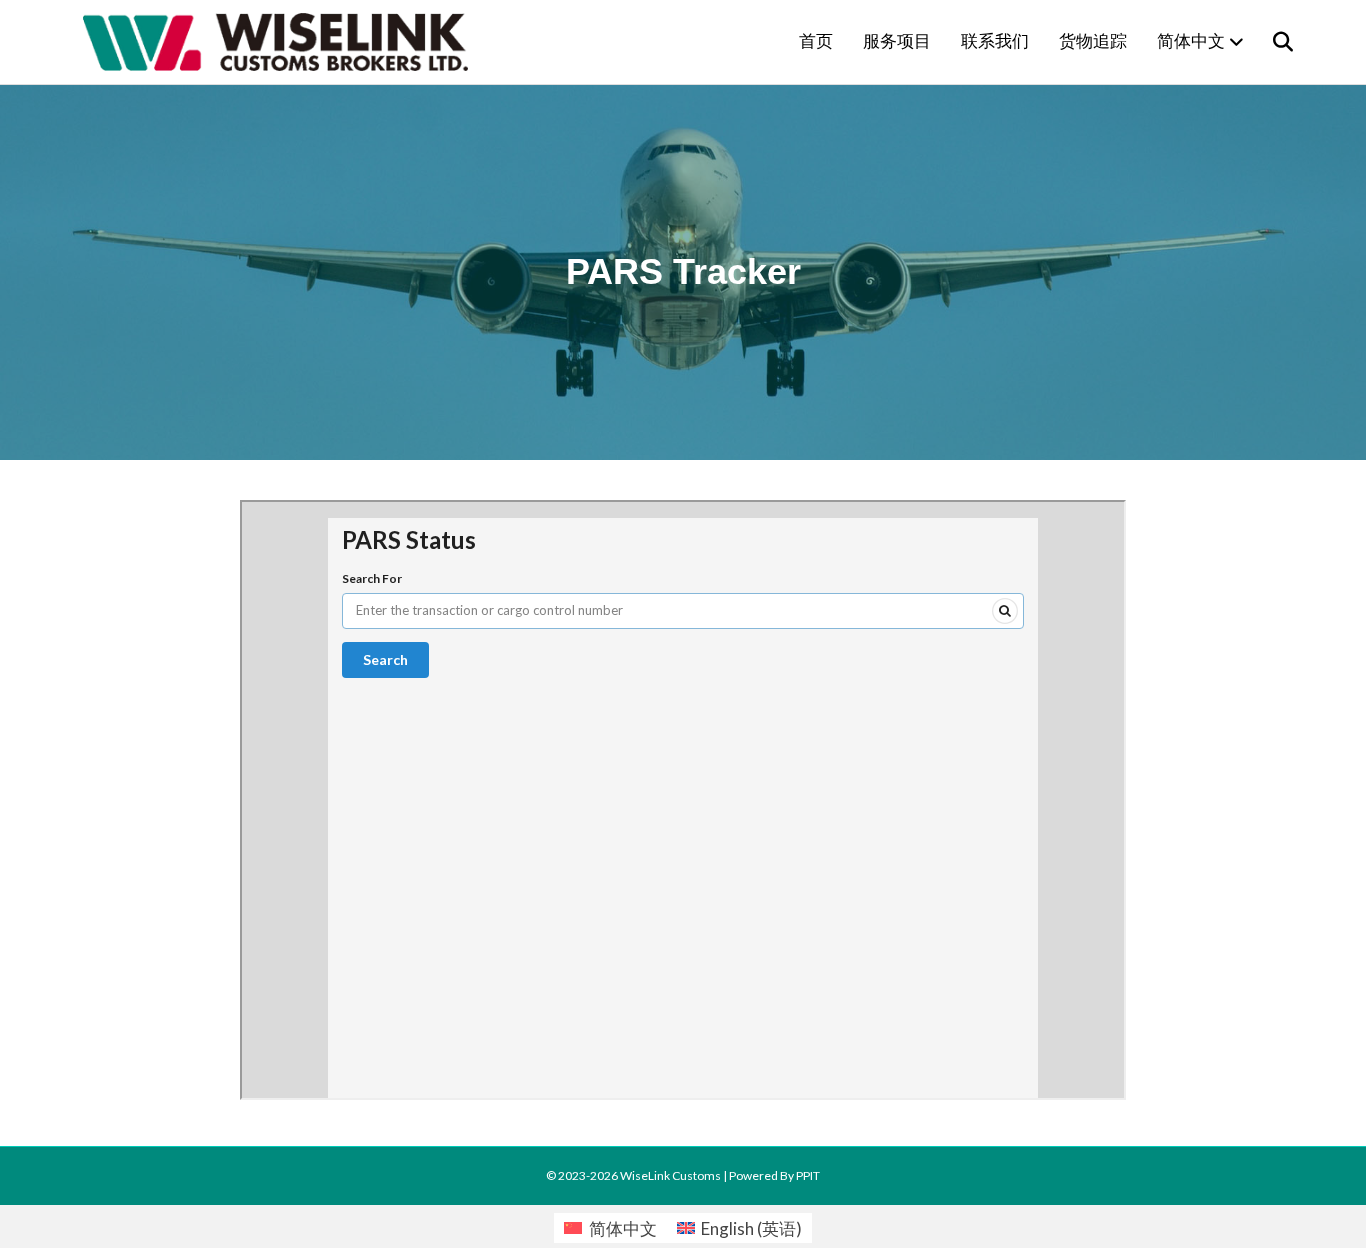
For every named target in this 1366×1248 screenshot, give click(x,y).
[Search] (1270, 42)
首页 (816, 41)
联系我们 (995, 41)
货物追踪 (1093, 41)
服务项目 (897, 41)
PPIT (808, 1175)
